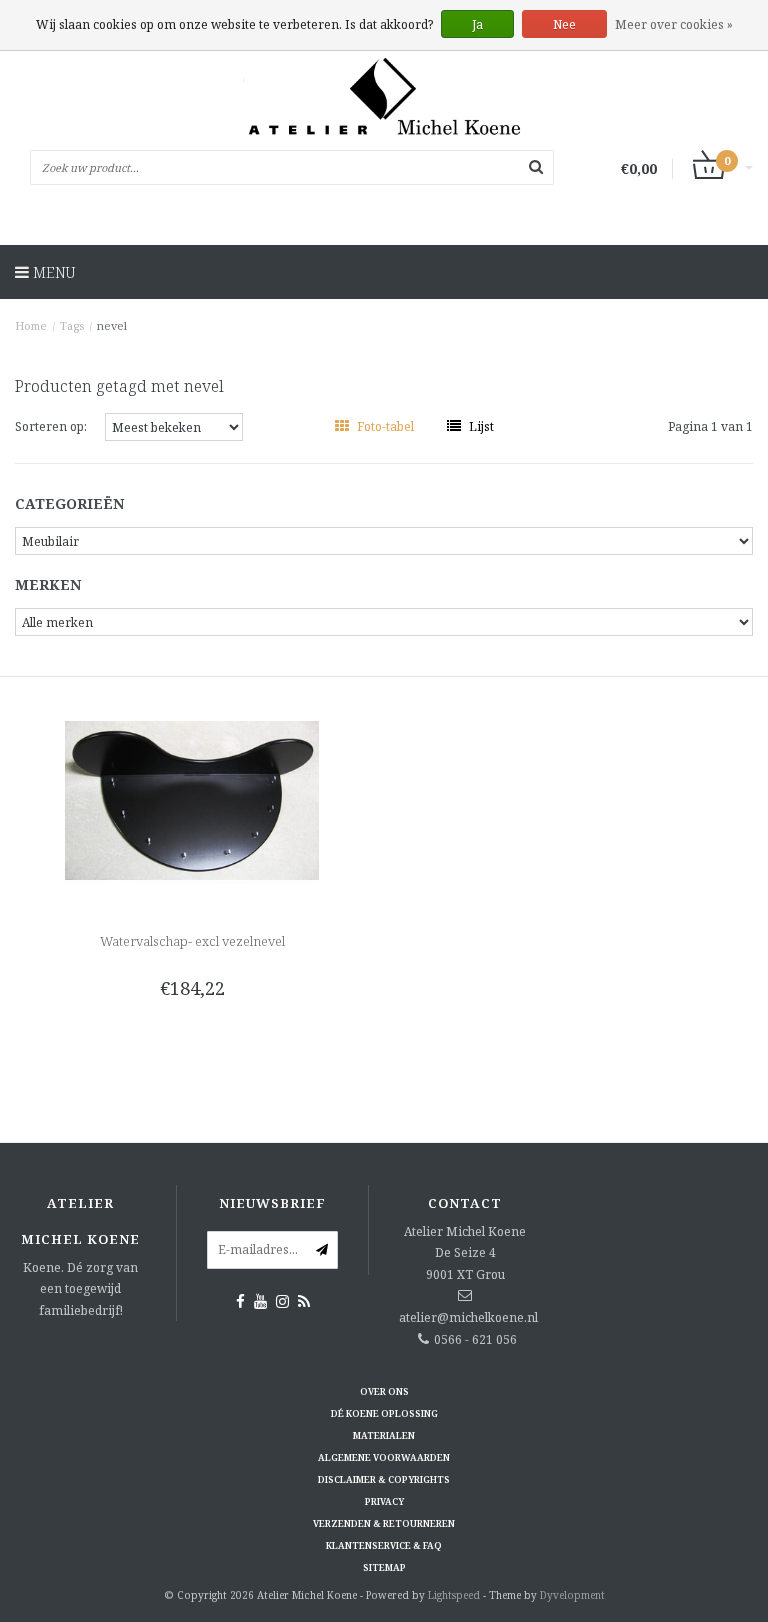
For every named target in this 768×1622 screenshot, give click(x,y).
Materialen (384, 1435)
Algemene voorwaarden (384, 1457)
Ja (477, 24)
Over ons (384, 1391)
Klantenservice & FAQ (384, 1545)
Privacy (384, 1501)
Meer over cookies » (674, 24)
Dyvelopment (572, 1595)
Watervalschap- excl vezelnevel (192, 941)
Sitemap (384, 1567)
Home (31, 325)
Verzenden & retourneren (384, 1523)
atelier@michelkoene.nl (468, 1317)
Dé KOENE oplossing (384, 1413)
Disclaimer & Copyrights (384, 1479)
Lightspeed (454, 1595)
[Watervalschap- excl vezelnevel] (192, 799)
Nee (564, 24)
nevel (112, 325)
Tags (72, 325)
